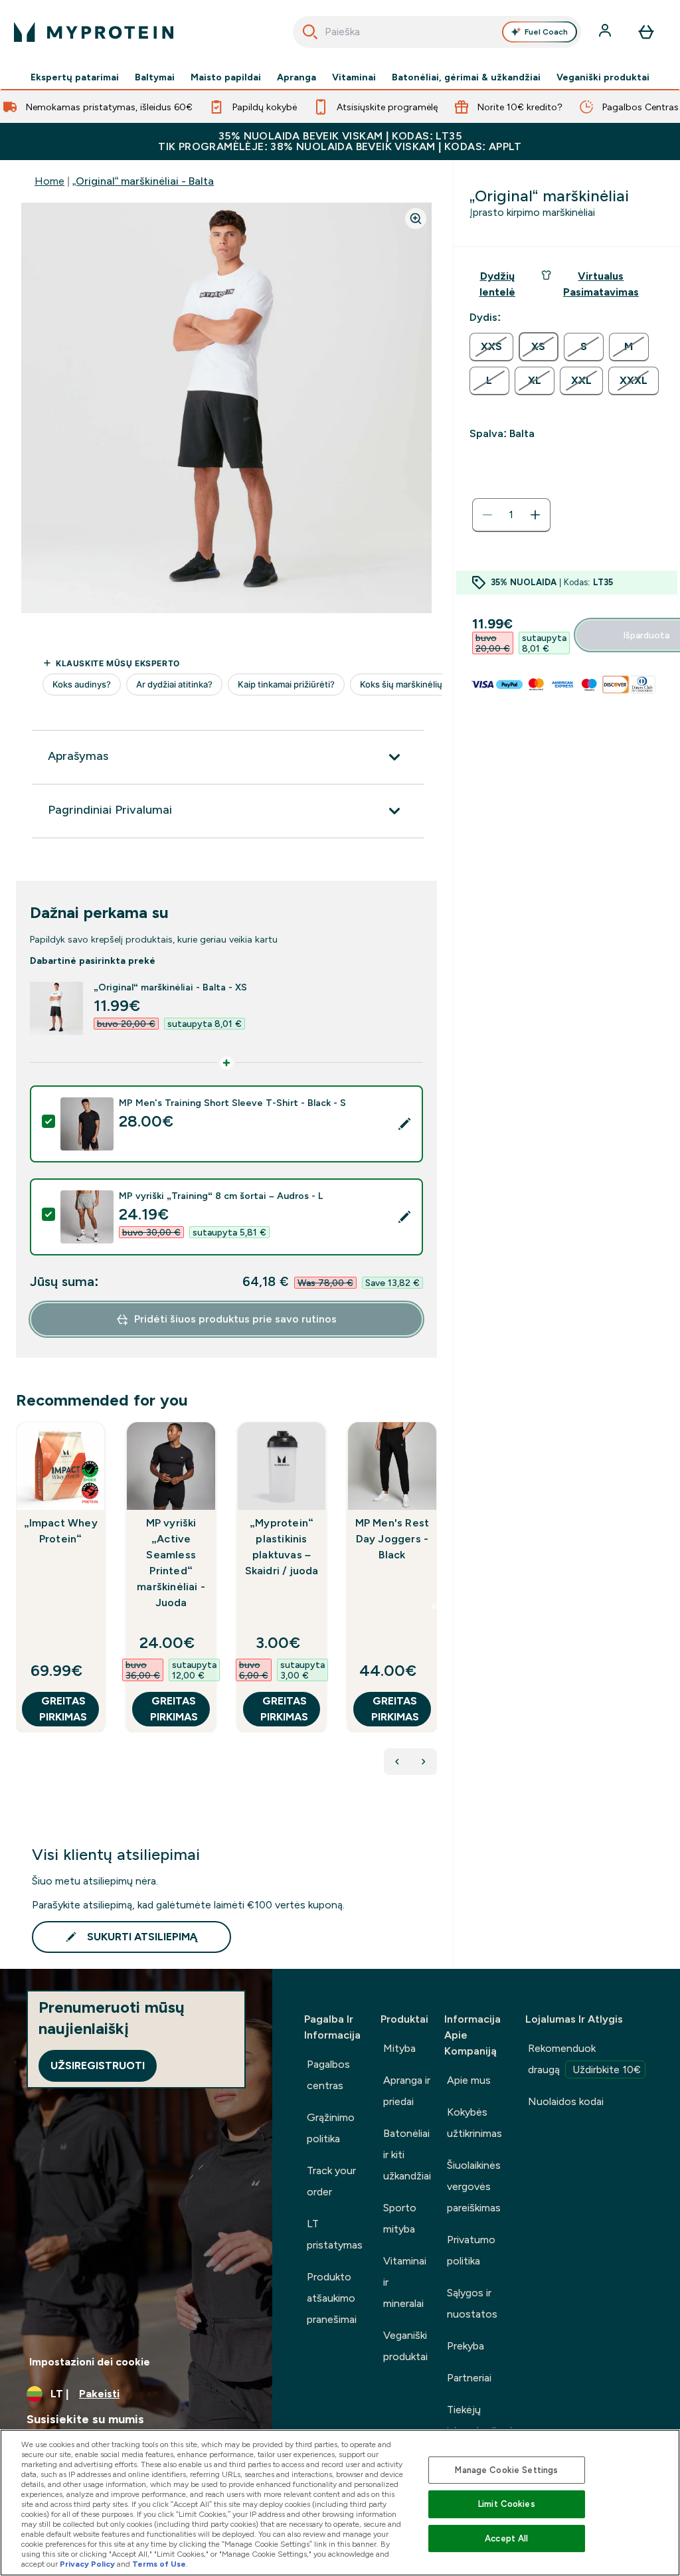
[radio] (491, 347)
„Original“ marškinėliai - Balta (143, 181)
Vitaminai (354, 77)
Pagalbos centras (328, 2075)
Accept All (506, 2538)
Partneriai (469, 2378)
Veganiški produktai (603, 77)
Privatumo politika (471, 2250)
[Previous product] (397, 1762)
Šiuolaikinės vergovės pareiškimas (474, 2186)
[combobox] (437, 32)
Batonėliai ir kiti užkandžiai (407, 2155)
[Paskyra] (606, 32)
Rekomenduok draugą (584, 2059)
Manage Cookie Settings (506, 2470)
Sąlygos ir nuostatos (472, 2303)
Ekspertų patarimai (75, 77)
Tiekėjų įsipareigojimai (479, 2420)
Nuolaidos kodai (566, 2101)
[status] (511, 515)
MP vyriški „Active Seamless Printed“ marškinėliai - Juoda (171, 1563)
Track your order (331, 2181)
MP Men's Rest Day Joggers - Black (392, 1539)
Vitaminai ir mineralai (405, 2282)
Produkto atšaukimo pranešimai (332, 2298)
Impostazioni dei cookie (90, 2362)
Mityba (399, 2048)
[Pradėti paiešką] (310, 32)
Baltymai (155, 77)
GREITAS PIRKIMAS (63, 1709)
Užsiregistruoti (98, 2066)
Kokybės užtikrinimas (474, 2123)
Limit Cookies (507, 2504)
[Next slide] (434, 1606)
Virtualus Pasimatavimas (601, 284)
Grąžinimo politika (331, 2128)
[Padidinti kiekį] (535, 515)
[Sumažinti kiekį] (487, 515)
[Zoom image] (416, 219)
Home (49, 181)
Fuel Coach (546, 32)
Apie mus (469, 2080)
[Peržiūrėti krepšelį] (646, 32)
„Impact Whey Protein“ (61, 1531)
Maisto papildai (226, 77)
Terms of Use (159, 2564)
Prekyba (466, 2346)
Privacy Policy (87, 2564)
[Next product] (424, 1762)
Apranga (297, 77)
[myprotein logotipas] (94, 32)
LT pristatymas (335, 2234)
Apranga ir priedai (407, 2091)
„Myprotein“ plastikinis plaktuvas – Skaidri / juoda (282, 1547)
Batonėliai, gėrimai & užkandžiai (466, 77)
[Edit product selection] (404, 1124)
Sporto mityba (400, 2218)
